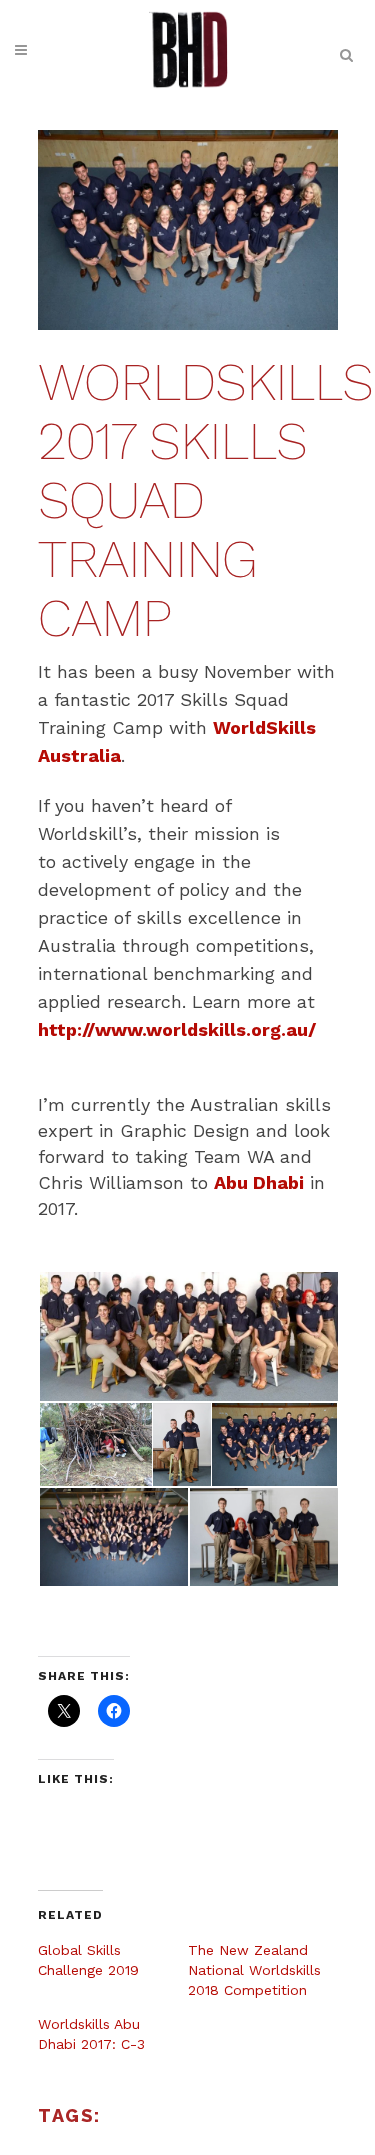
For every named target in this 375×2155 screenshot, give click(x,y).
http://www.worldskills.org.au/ (177, 1029)
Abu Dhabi (259, 1182)
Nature (137, 2119)
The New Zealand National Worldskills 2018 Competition (254, 1970)
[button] (188, 1337)
